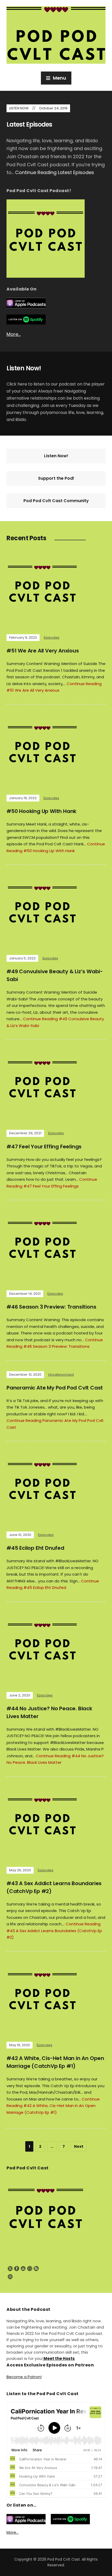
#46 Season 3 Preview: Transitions (51, 1307)
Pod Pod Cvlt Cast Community (56, 501)
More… (14, 334)
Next (79, 2146)
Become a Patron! (24, 2377)
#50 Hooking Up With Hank (41, 811)
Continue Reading (55, 172)
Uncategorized (61, 1375)
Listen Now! (56, 456)
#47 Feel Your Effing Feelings (44, 1147)
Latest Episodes (29, 124)
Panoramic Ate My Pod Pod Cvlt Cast (55, 1388)
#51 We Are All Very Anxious (43, 651)
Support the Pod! (56, 478)
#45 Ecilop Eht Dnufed (35, 1548)
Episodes (52, 637)
